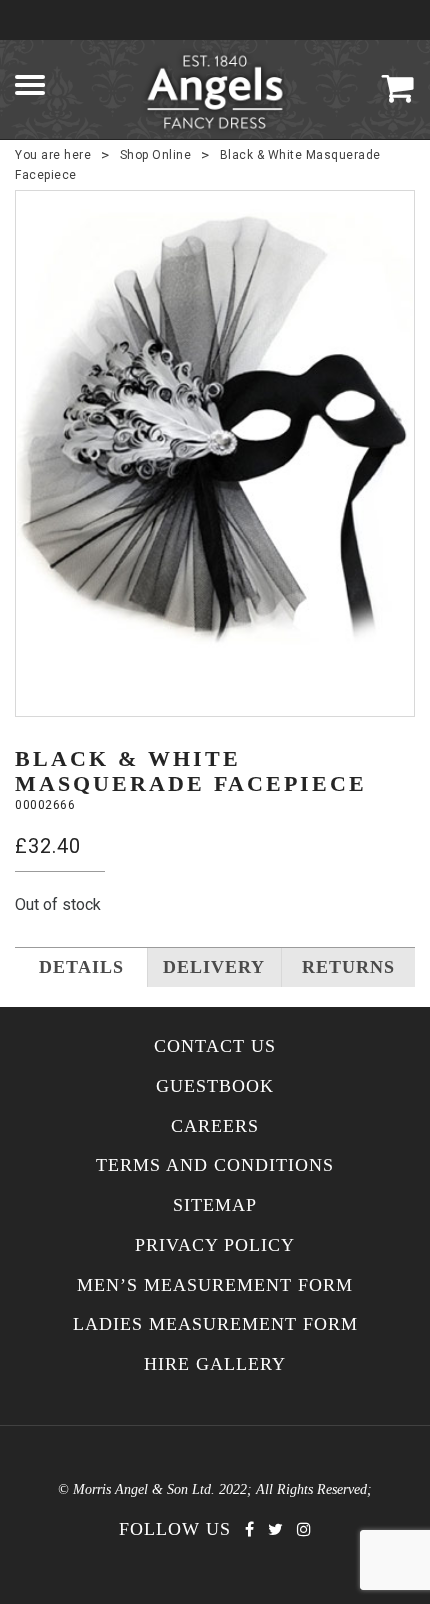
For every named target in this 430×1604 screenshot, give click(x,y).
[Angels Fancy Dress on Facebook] (249, 1529)
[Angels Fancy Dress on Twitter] (275, 1529)
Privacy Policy (215, 1245)
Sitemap (215, 1205)
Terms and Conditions (215, 1165)
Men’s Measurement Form (215, 1285)
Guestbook (215, 1086)
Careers (215, 1126)
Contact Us (215, 1046)
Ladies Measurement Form (215, 1324)
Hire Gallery (215, 1364)
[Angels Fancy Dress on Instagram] (304, 1529)
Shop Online (156, 155)
